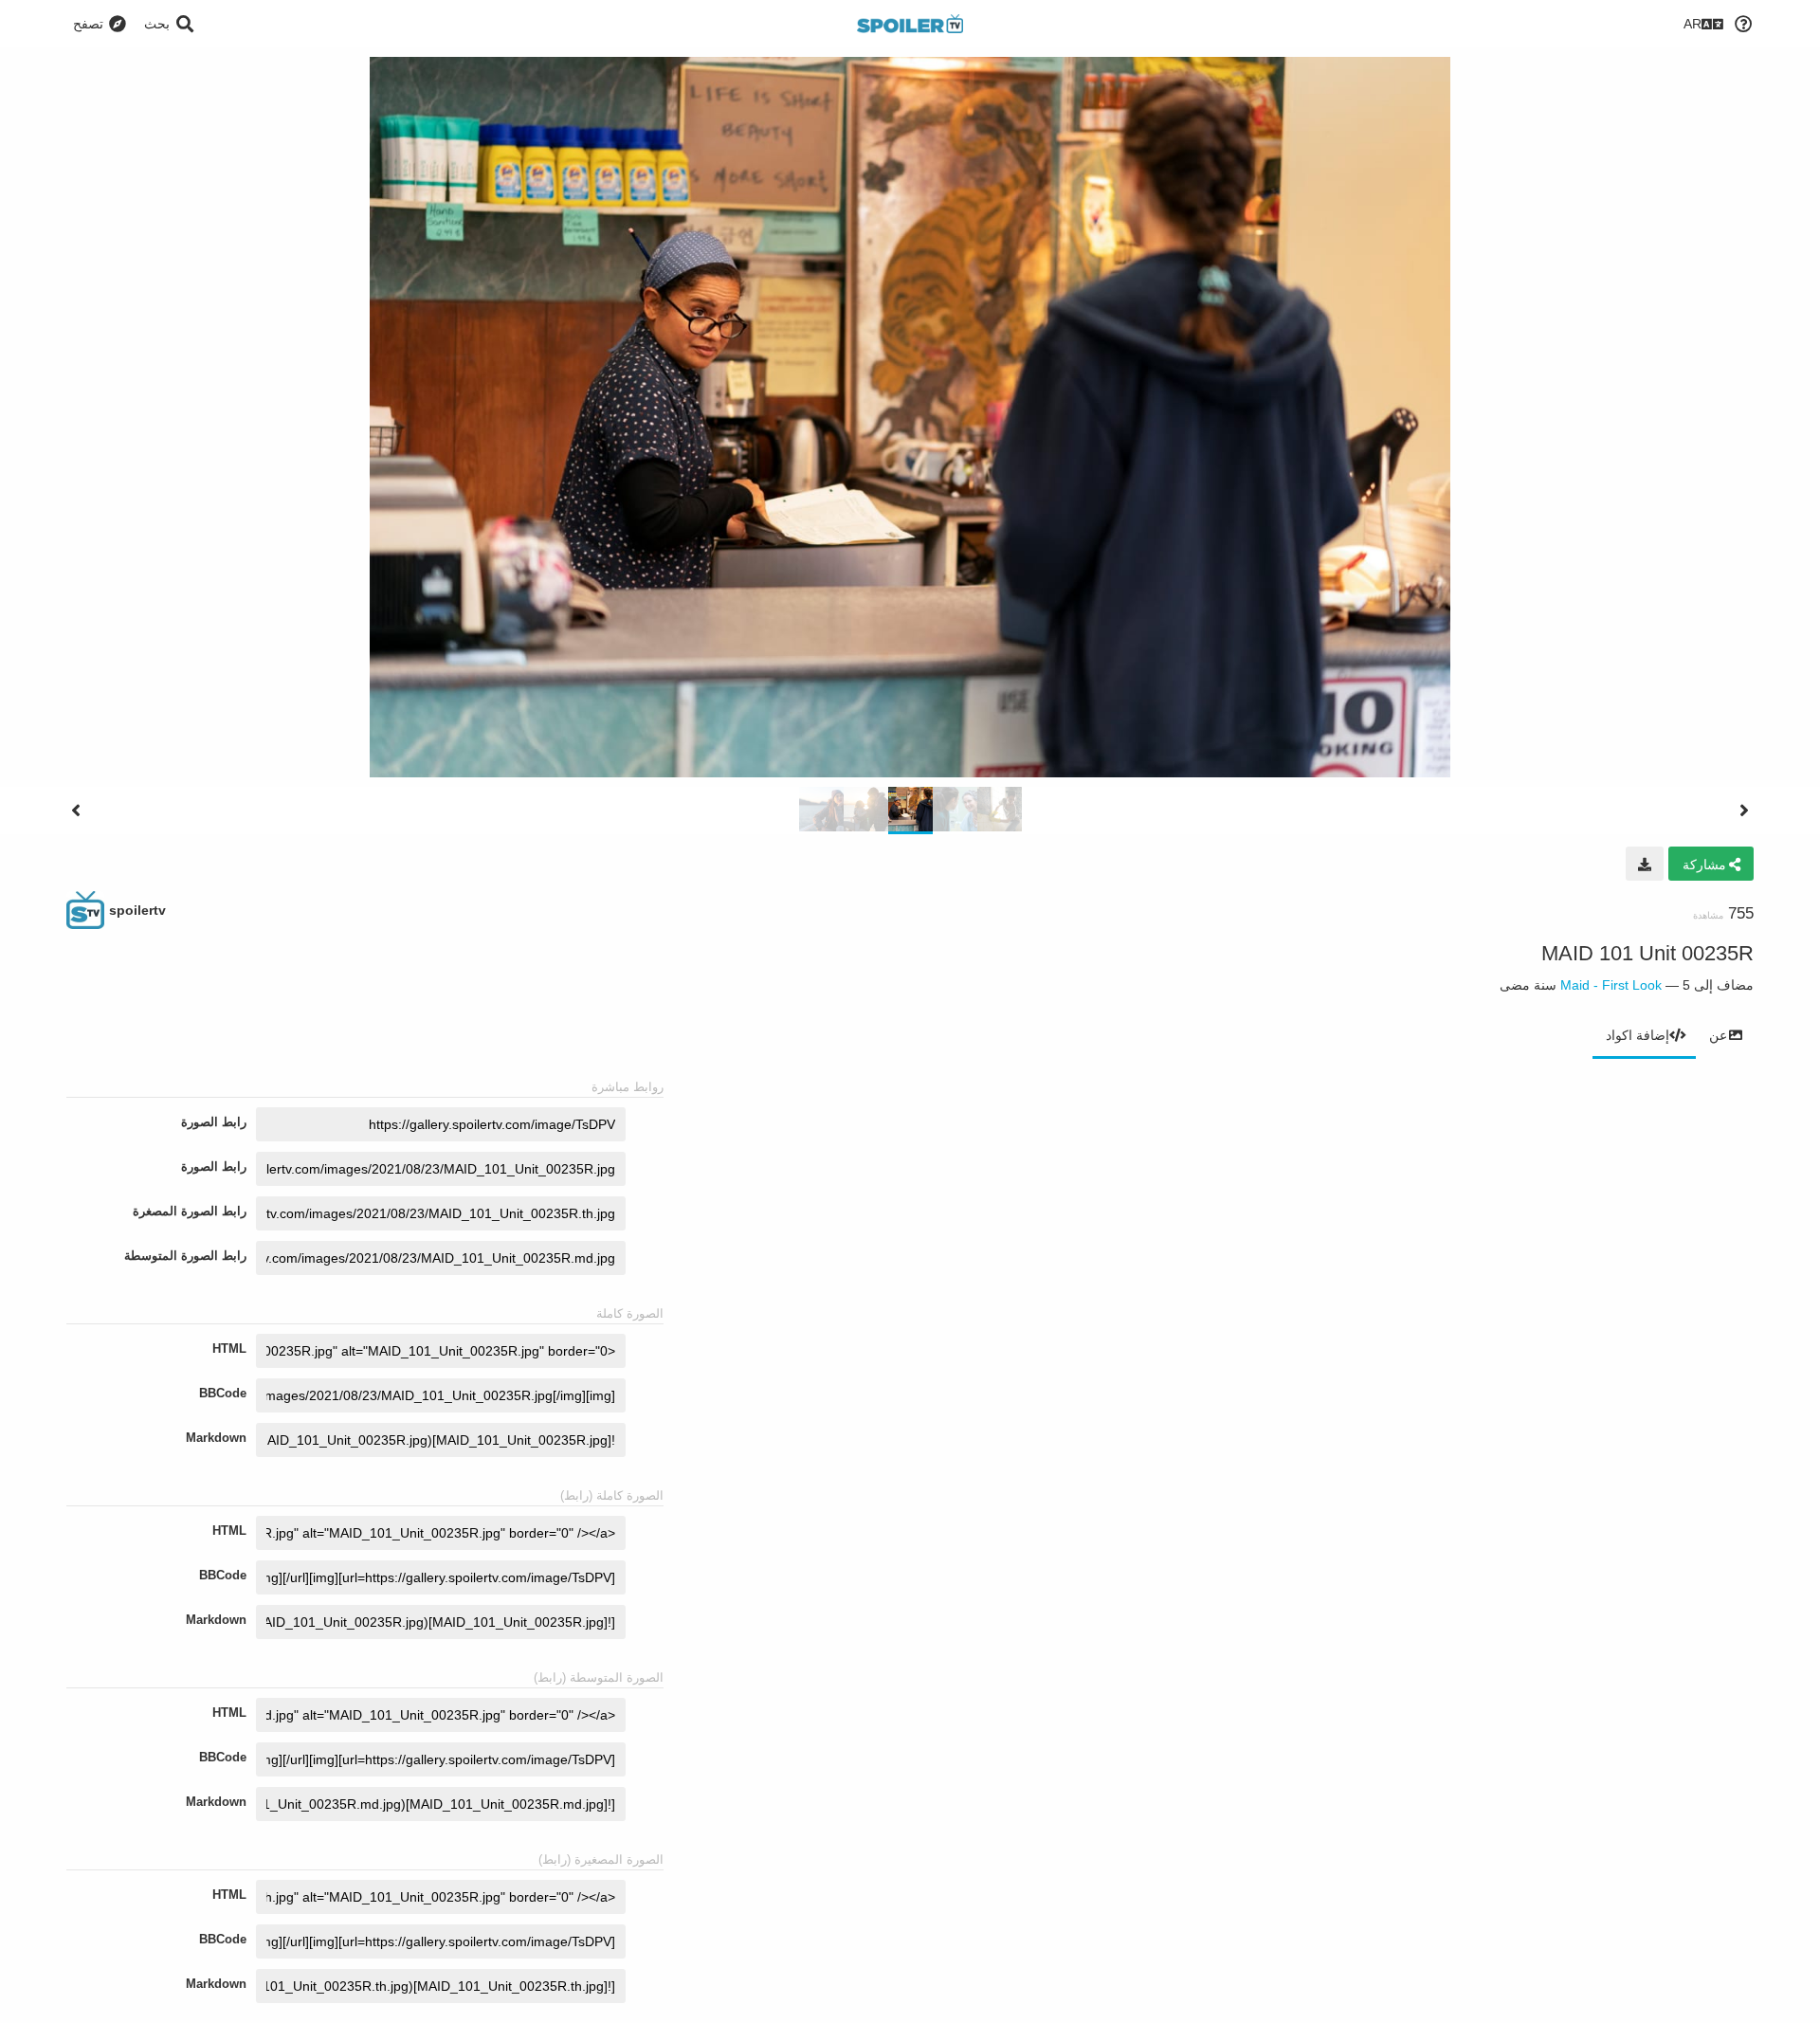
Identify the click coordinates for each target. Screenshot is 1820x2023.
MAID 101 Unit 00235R (1647, 953)
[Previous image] (76, 811)
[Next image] (1744, 811)
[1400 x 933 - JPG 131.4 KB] (1645, 864)
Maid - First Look (1611, 985)
